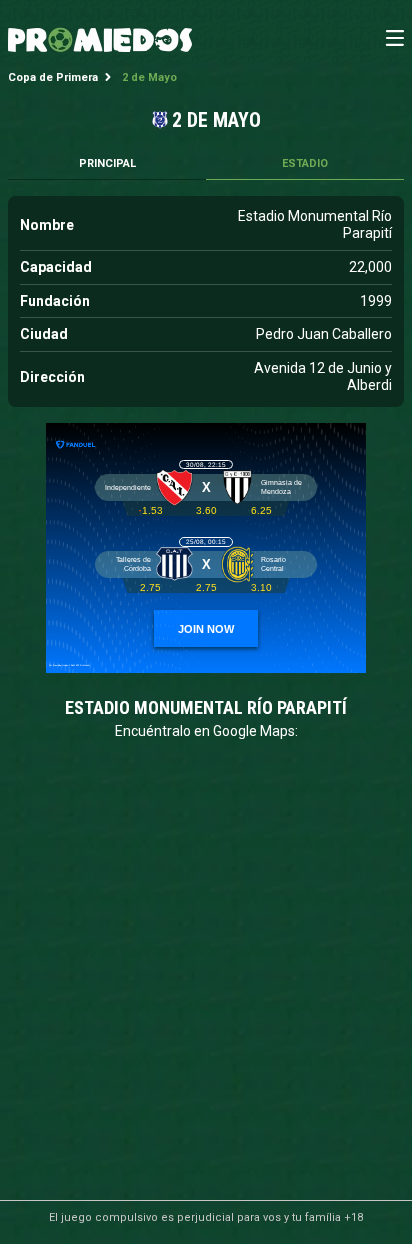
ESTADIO (305, 163)
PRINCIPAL (107, 163)
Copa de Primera (53, 77)
